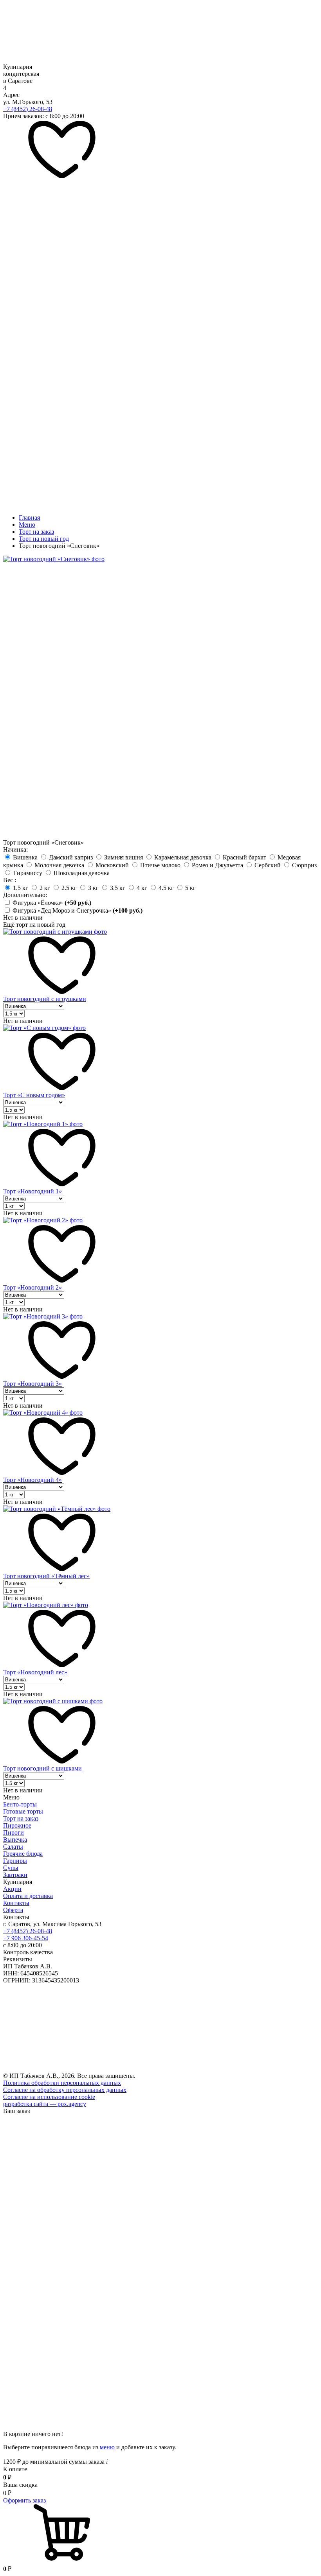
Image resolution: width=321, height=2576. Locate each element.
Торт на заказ (21, 1818)
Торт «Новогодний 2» (32, 1287)
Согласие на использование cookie (49, 2097)
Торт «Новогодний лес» (35, 1672)
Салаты (13, 1847)
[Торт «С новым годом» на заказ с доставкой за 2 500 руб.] (44, 1028)
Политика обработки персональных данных (62, 2083)
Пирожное (17, 1825)
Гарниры (15, 1861)
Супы (11, 1868)
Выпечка (15, 1840)
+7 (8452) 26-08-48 (28, 109)
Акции (12, 1889)
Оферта (13, 1910)
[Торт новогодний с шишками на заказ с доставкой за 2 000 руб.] (53, 1701)
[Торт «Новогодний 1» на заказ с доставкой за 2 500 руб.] (43, 1124)
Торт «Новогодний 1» (32, 1191)
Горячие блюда (23, 1854)
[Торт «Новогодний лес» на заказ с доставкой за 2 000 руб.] (46, 1605)
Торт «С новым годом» (34, 1095)
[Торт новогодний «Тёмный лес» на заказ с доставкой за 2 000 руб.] (57, 1509)
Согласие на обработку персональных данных (65, 2090)
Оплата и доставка (28, 1896)
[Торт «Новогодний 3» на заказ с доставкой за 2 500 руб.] (43, 1316)
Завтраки (15, 1875)
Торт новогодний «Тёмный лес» (46, 1576)
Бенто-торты (20, 1804)
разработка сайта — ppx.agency (45, 2104)
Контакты (16, 1903)
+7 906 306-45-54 (26, 1938)
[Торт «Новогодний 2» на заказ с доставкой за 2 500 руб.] (43, 1220)
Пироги (14, 1832)
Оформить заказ (24, 2500)
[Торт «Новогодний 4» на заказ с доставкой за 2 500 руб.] (43, 1413)
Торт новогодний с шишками (42, 1768)
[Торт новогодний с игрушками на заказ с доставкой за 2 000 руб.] (55, 932)
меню (107, 2447)
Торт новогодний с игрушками (45, 999)
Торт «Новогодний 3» (32, 1384)
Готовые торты (23, 1811)
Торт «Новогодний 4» (32, 1480)
